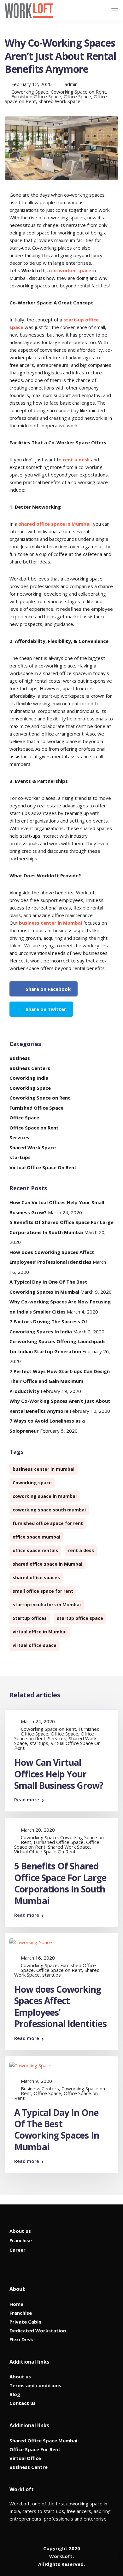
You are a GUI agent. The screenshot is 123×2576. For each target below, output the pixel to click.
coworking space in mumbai (45, 1496)
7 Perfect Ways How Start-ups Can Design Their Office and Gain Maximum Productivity (60, 1381)
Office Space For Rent (35, 2449)
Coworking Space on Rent (78, 92)
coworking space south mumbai (49, 1510)
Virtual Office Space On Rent (43, 1167)
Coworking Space (30, 92)
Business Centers (30, 1068)
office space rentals (35, 1550)
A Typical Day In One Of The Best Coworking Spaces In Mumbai (57, 2130)
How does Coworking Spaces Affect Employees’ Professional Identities (60, 2006)
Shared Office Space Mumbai (43, 2440)
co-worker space (71, 270)
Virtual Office (25, 2458)
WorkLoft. (61, 2556)
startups (20, 1157)
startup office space (80, 1618)
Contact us (23, 2403)
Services (19, 1137)
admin (71, 84)
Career (18, 2250)
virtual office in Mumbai (40, 1632)
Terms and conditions (35, 2385)
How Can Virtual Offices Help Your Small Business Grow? (59, 1774)
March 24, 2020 (38, 1721)
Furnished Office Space (36, 96)
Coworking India (29, 1078)
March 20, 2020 (38, 1830)
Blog (15, 2394)
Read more (27, 1800)
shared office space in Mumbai (55, 524)
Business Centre (29, 2467)
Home (16, 2304)
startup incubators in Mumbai (47, 1605)
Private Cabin (25, 2322)
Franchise (21, 2240)
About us (20, 2231)
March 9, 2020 (36, 2081)
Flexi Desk (21, 2339)
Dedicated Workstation (38, 2331)
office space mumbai (36, 1537)
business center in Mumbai (50, 923)
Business (20, 1058)
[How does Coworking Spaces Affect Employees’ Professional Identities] (31, 1942)
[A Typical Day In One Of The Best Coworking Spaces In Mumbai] (30, 2065)
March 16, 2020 (38, 1958)
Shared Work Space (59, 101)
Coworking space (32, 1483)
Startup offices (30, 1618)
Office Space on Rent (34, 1128)
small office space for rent (43, 1591)
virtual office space (35, 1645)
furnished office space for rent (48, 1523)
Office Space (77, 96)
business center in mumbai (44, 1469)
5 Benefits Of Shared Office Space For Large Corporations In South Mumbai (60, 1883)
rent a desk (76, 459)
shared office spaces (36, 1577)
